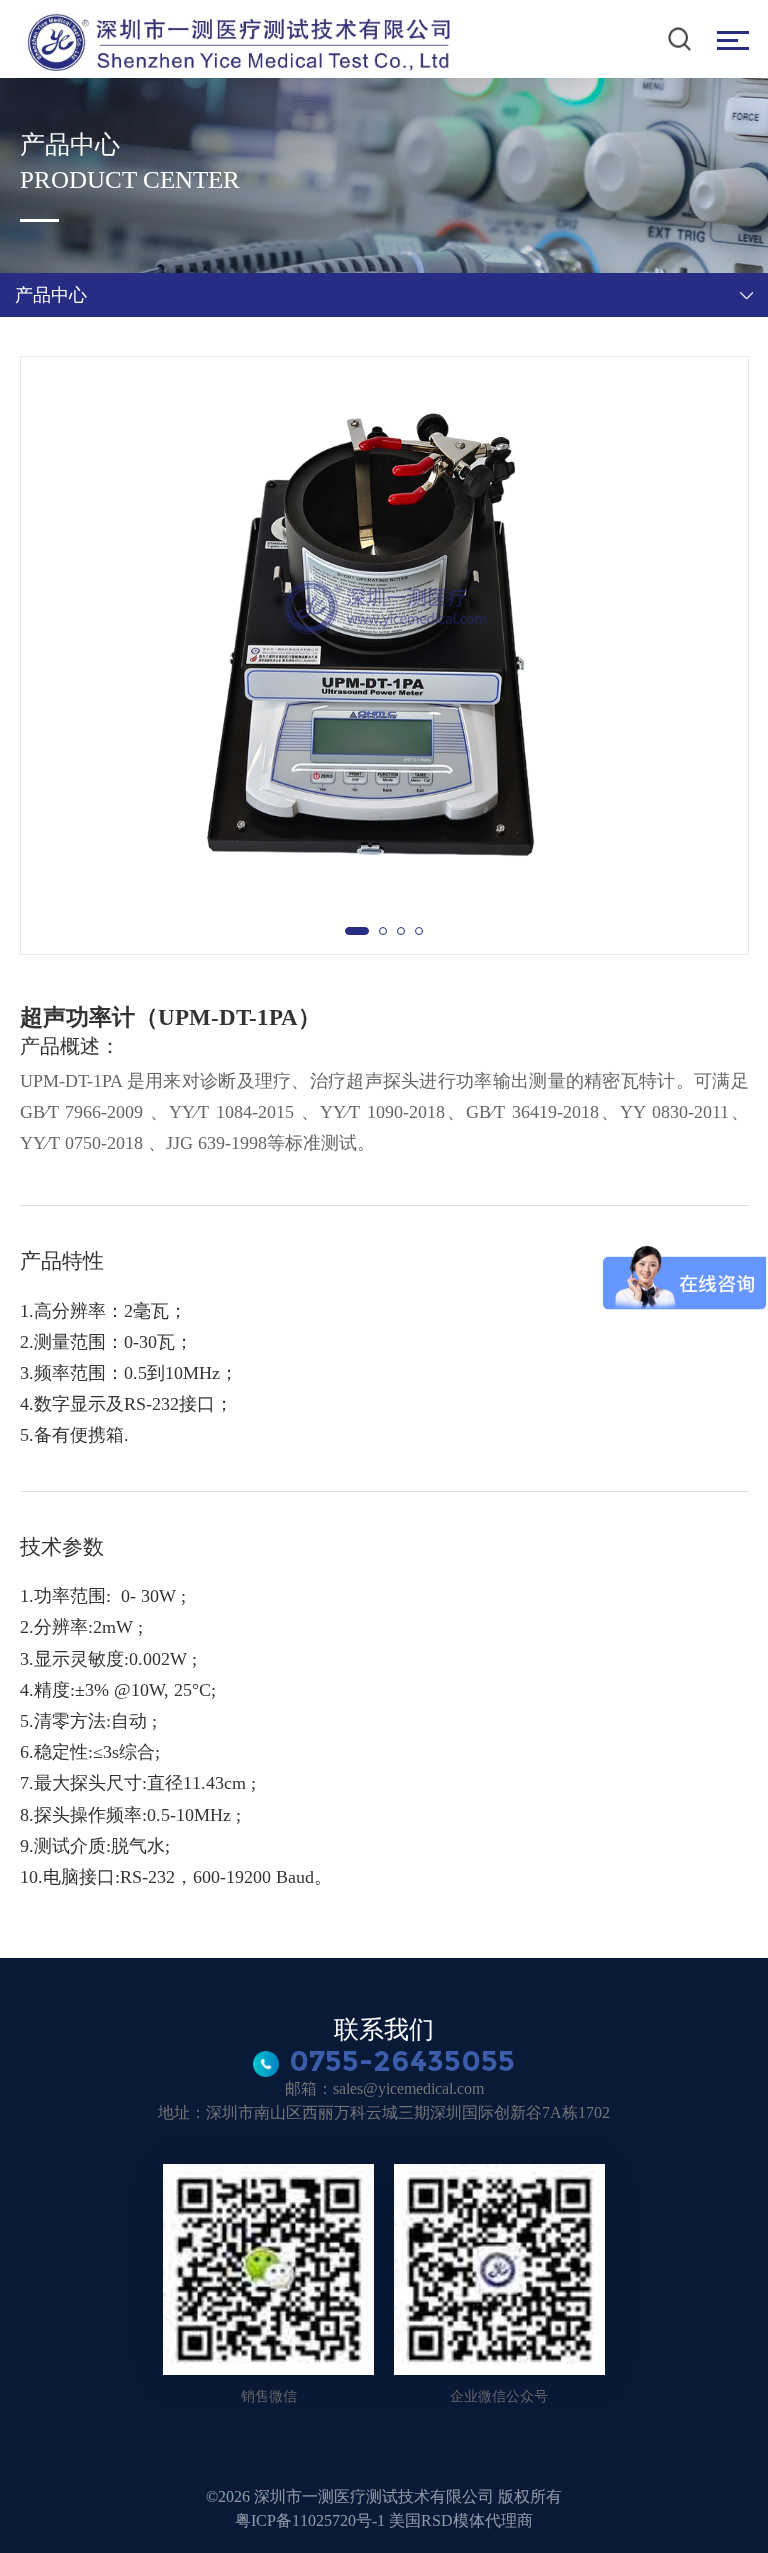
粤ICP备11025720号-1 (312, 2520)
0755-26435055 (402, 2060)
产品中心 (51, 295)
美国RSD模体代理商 (461, 2520)
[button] (357, 931)
